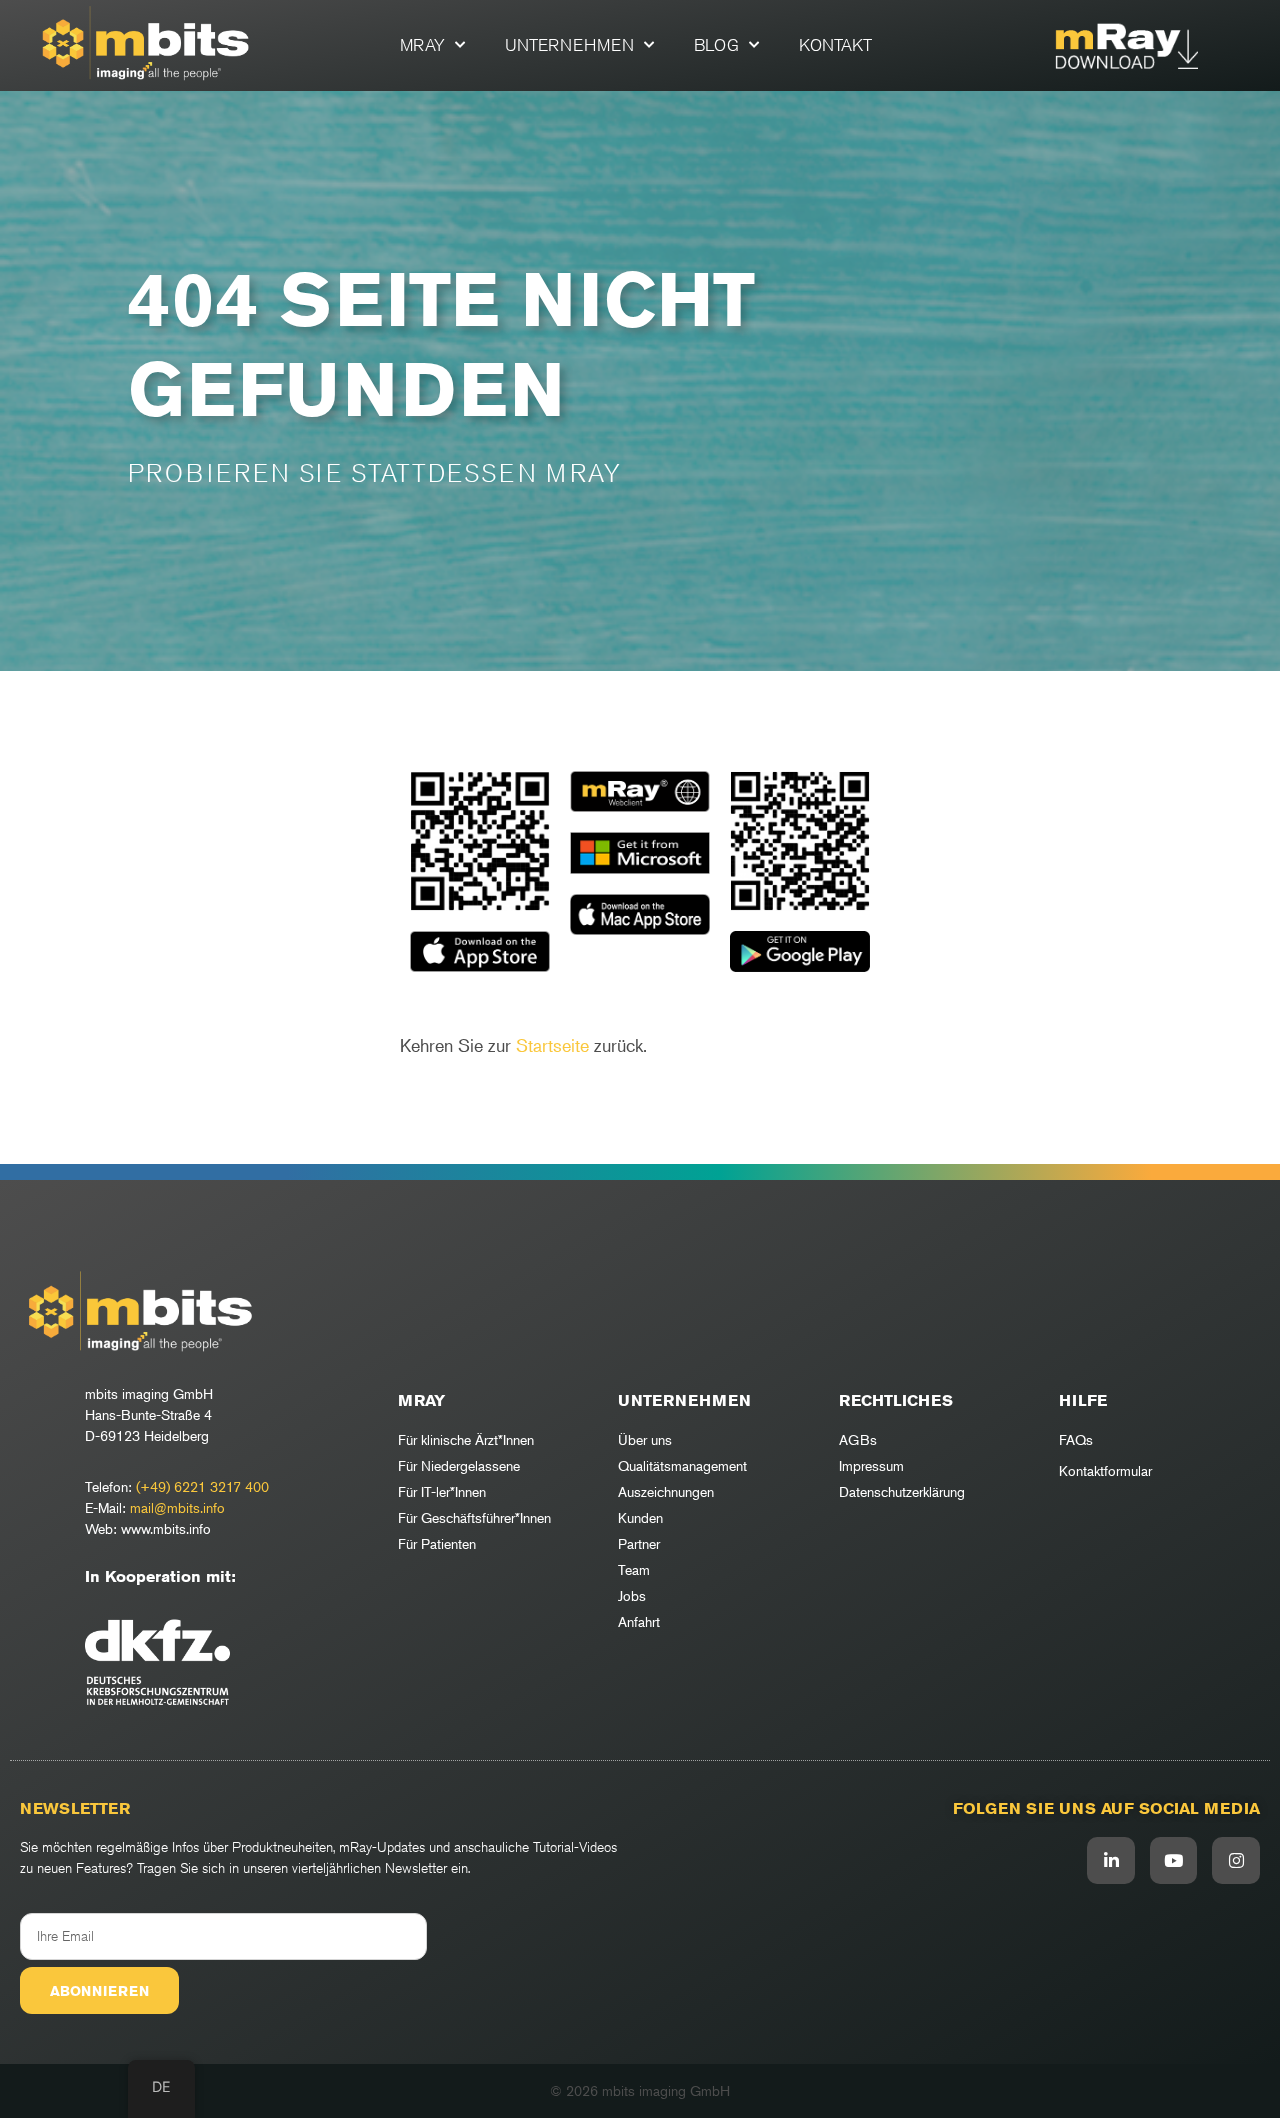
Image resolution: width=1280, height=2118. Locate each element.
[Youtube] (1174, 1861)
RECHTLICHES (896, 1400)
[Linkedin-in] (1111, 1861)
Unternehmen (569, 45)
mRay (422, 45)
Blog (716, 45)
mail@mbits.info (177, 1507)
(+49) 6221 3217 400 (202, 1486)
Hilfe (1083, 1400)
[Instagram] (1236, 1861)
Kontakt (835, 45)
